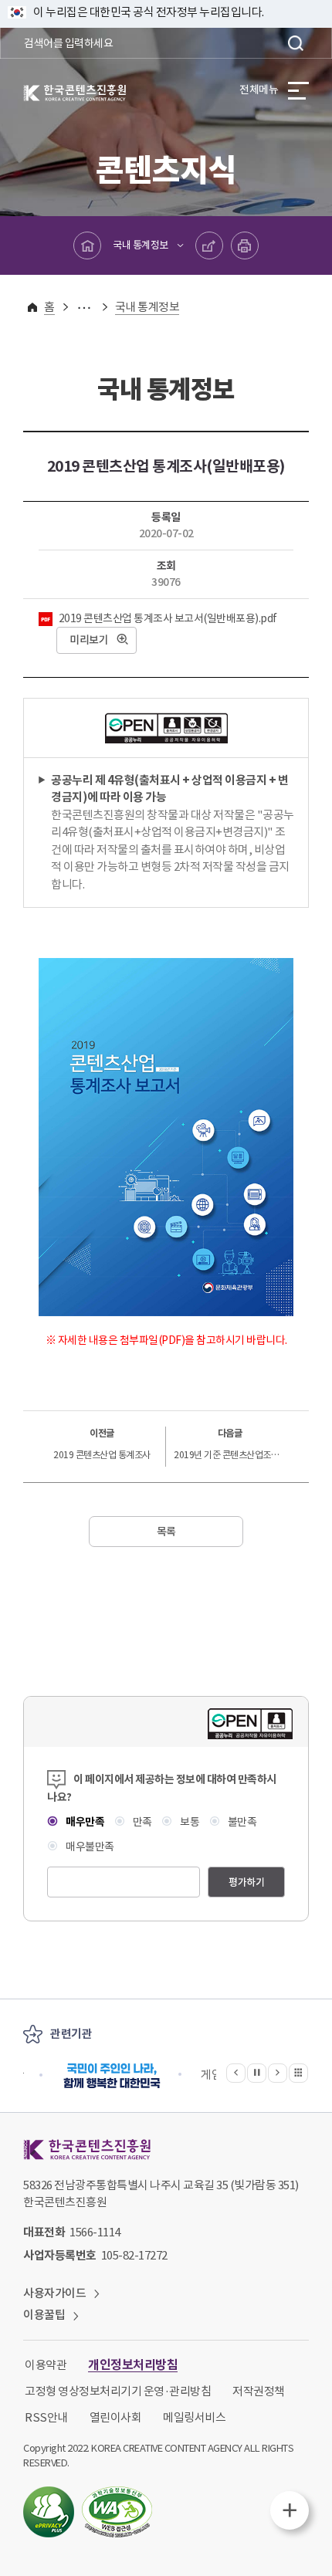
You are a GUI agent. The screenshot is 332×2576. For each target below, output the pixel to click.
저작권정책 (259, 2391)
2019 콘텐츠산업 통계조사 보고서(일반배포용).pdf (167, 618)
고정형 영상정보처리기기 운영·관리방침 (118, 2391)
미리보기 (89, 640)
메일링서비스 (194, 2417)
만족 (141, 1822)
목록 (166, 1532)
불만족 (241, 1822)
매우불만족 (89, 1847)
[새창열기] (49, 2512)
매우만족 (84, 1822)
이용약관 (46, 2365)
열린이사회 (116, 2417)
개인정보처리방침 (133, 2365)
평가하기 (246, 1882)
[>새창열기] (112, 2075)
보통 (189, 1822)
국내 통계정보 (141, 245)
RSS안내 (46, 2417)
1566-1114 (95, 2232)
